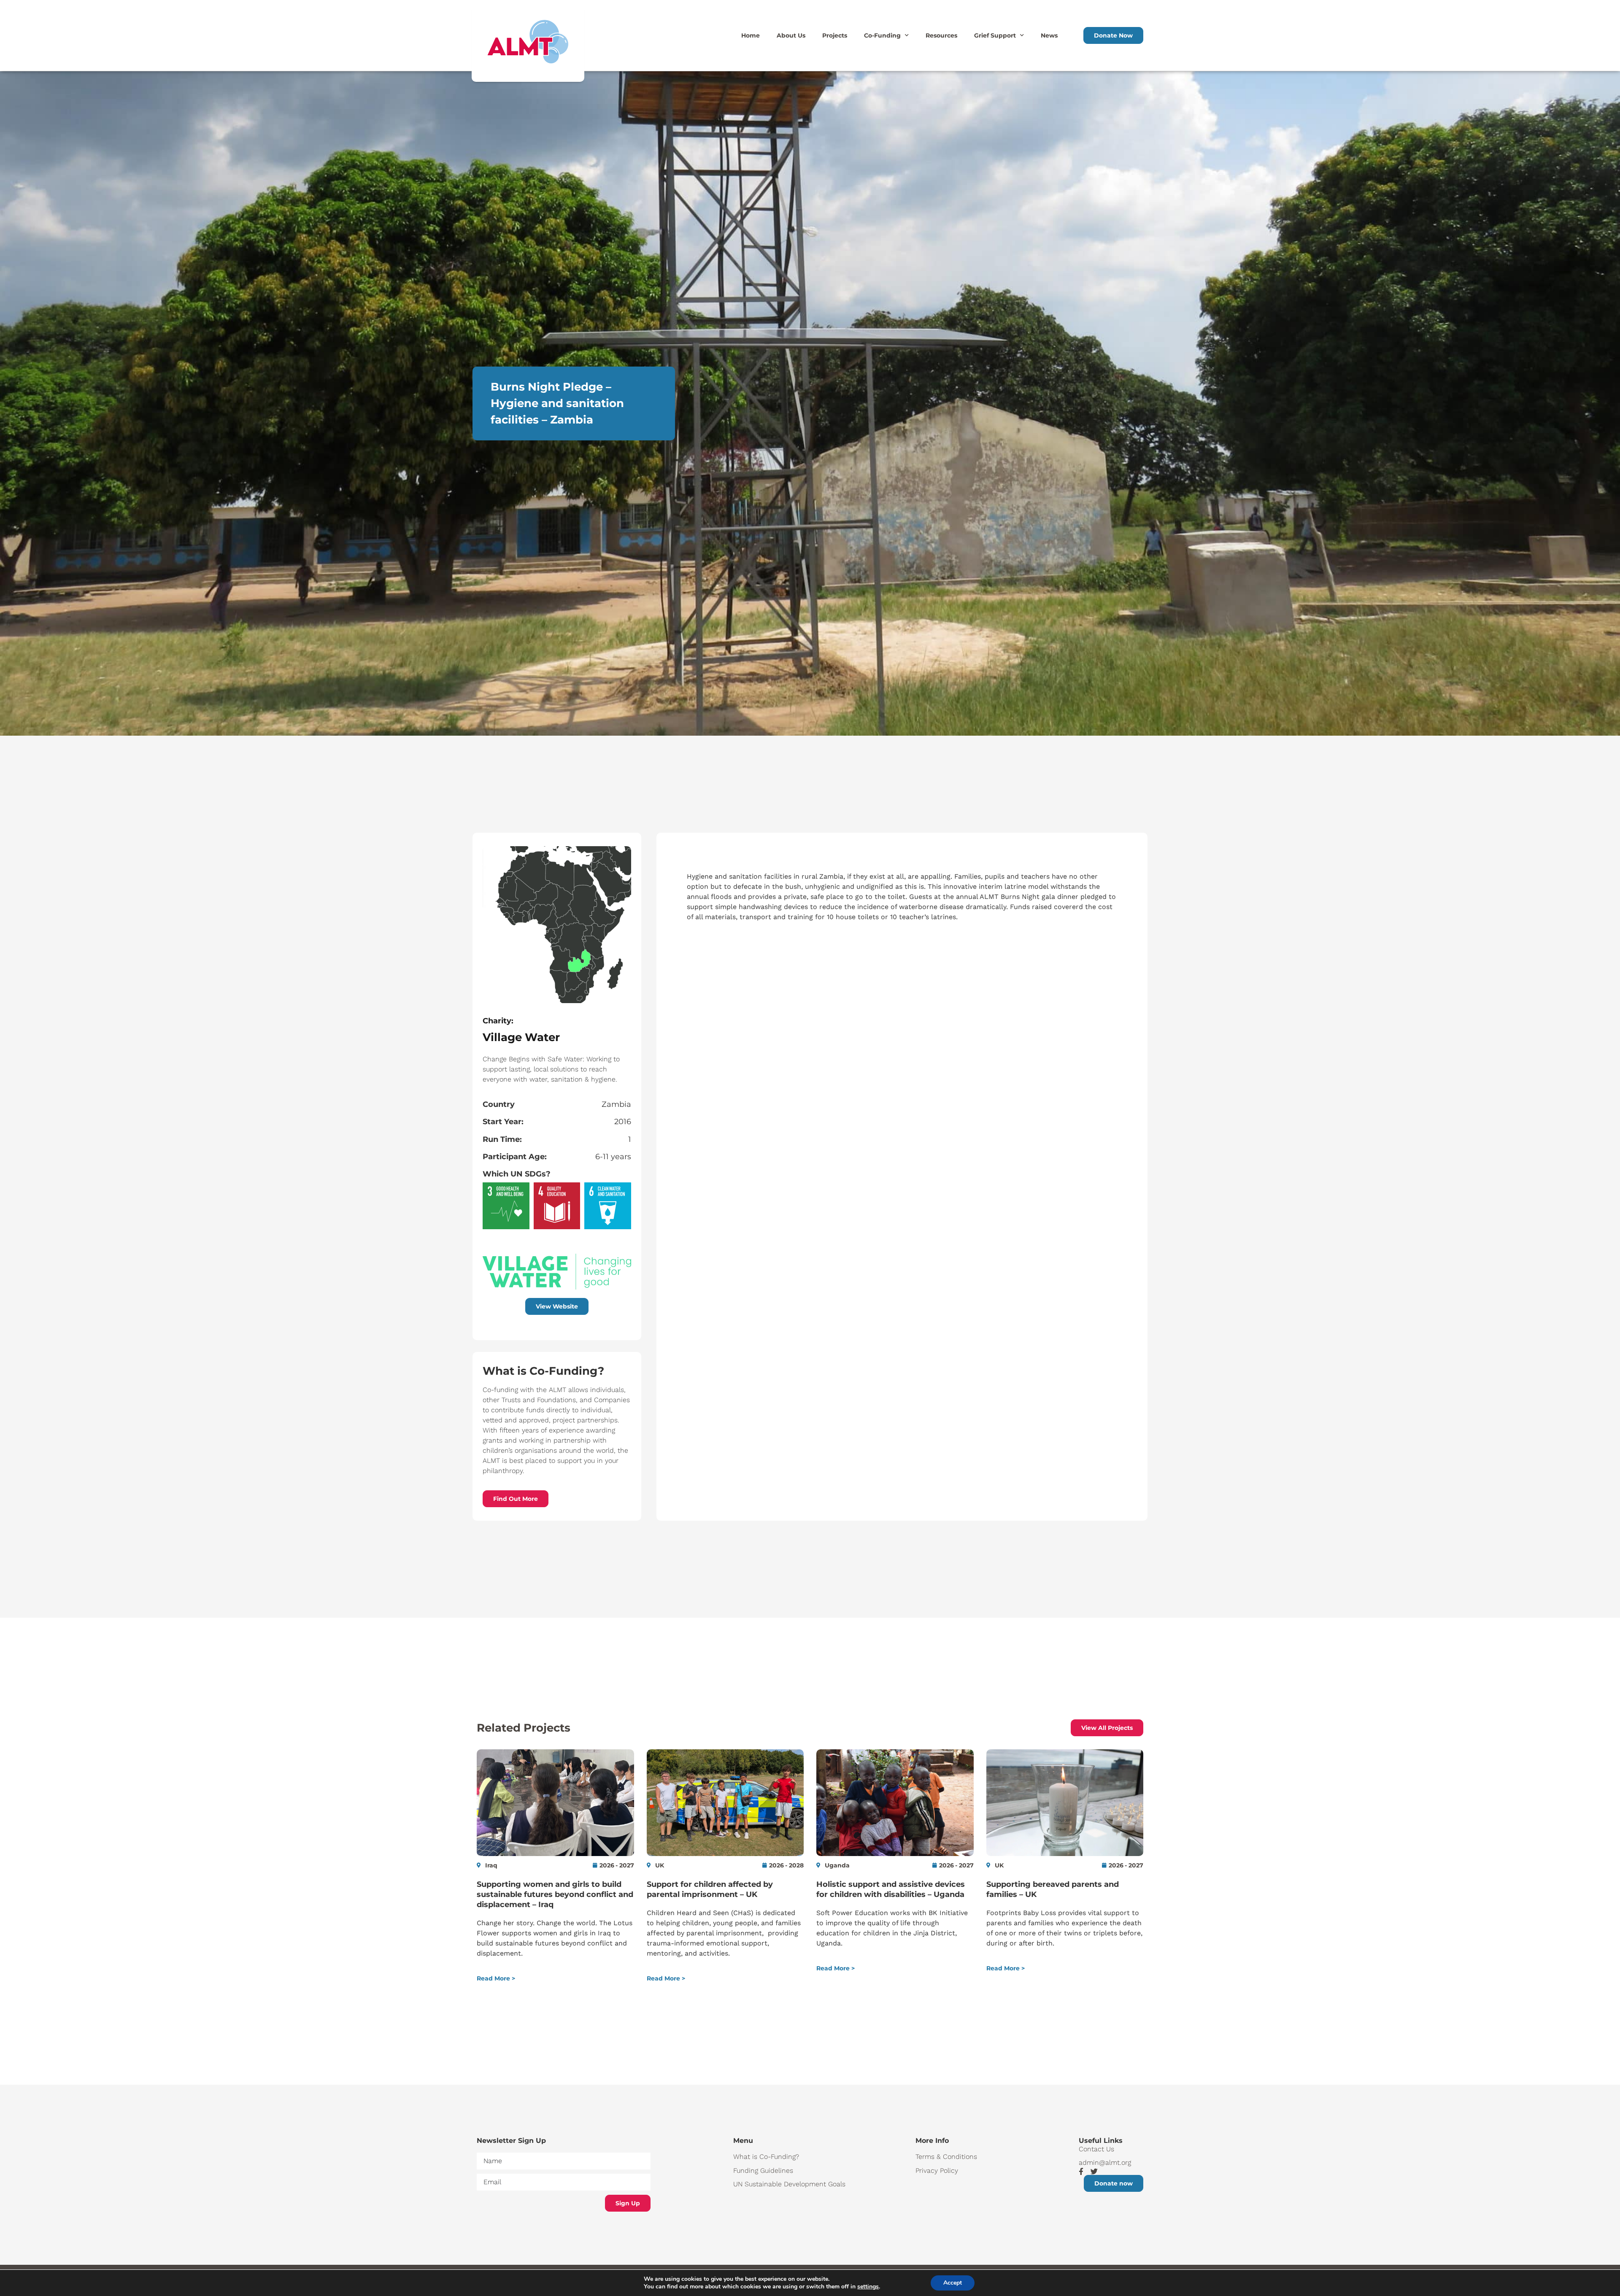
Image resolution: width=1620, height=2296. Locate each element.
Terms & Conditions (946, 2157)
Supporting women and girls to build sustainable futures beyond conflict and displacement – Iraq (555, 1894)
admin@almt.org (1105, 2162)
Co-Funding (882, 35)
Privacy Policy (937, 2171)
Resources (941, 35)
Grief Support (995, 35)
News (1049, 35)
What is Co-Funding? (766, 2157)
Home (751, 35)
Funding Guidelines (763, 2171)
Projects (835, 35)
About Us (791, 35)
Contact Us (1096, 2149)
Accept (953, 2283)
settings (868, 2287)
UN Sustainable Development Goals (789, 2184)
